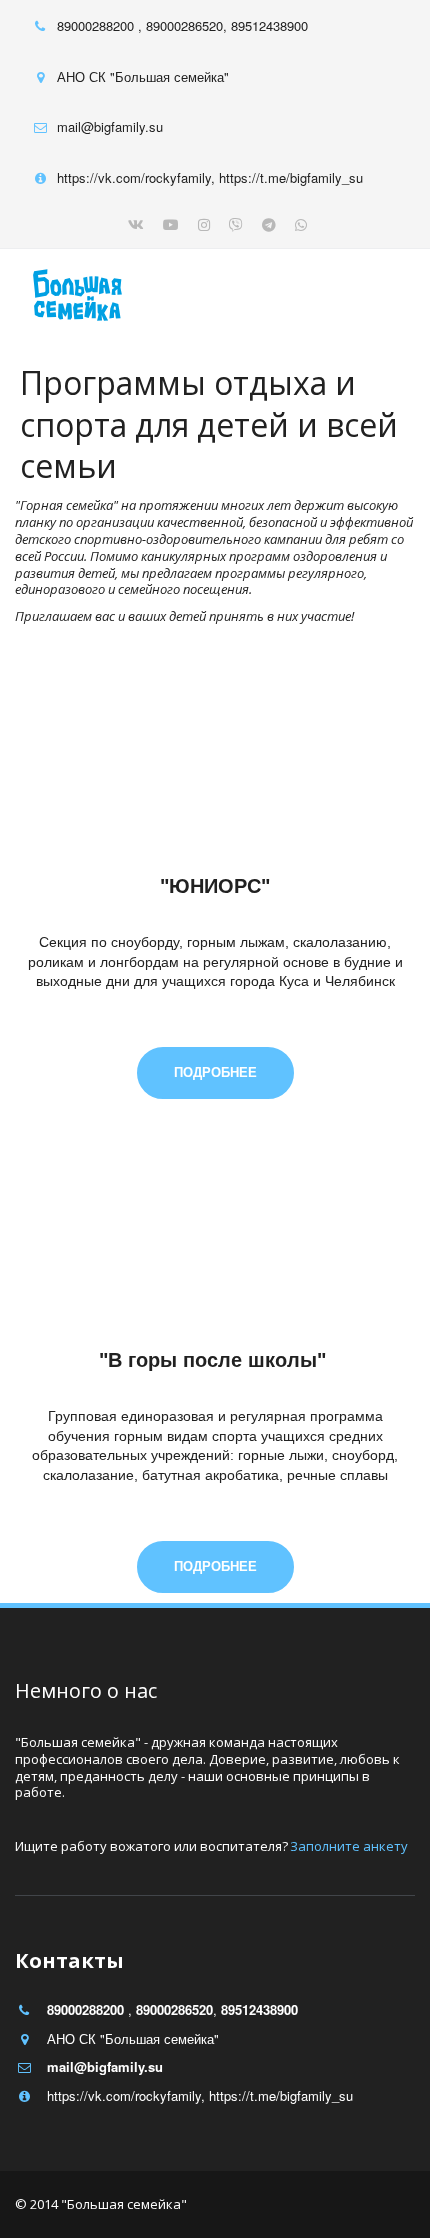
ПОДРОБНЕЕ (215, 1072)
